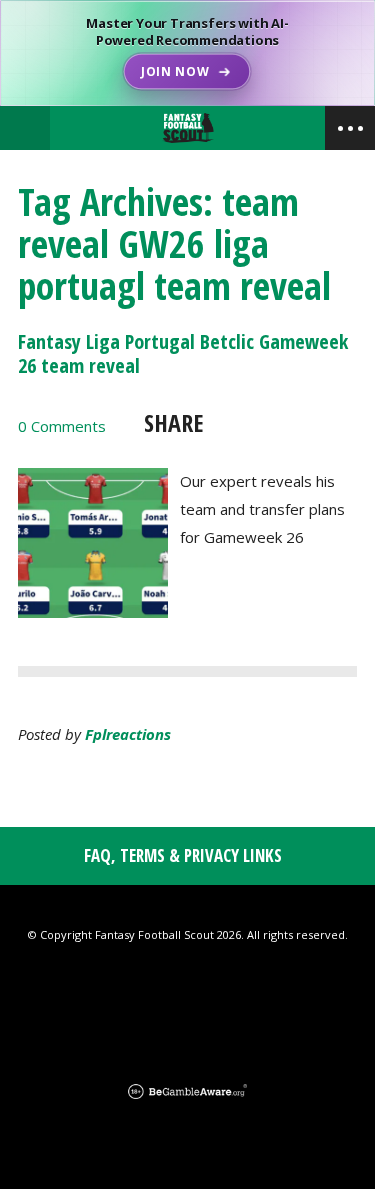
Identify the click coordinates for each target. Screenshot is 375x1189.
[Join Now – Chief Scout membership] (187, 53)
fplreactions (128, 734)
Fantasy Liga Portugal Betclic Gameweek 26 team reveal (183, 353)
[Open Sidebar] (350, 128)
